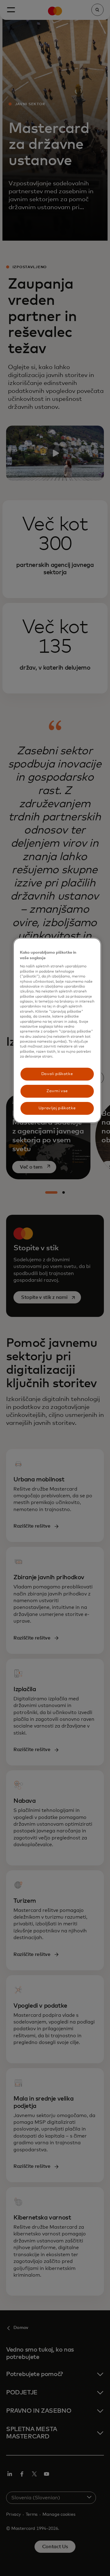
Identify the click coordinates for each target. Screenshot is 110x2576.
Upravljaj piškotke (57, 1108)
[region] (57, 1030)
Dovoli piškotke (57, 1074)
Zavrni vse (57, 1091)
